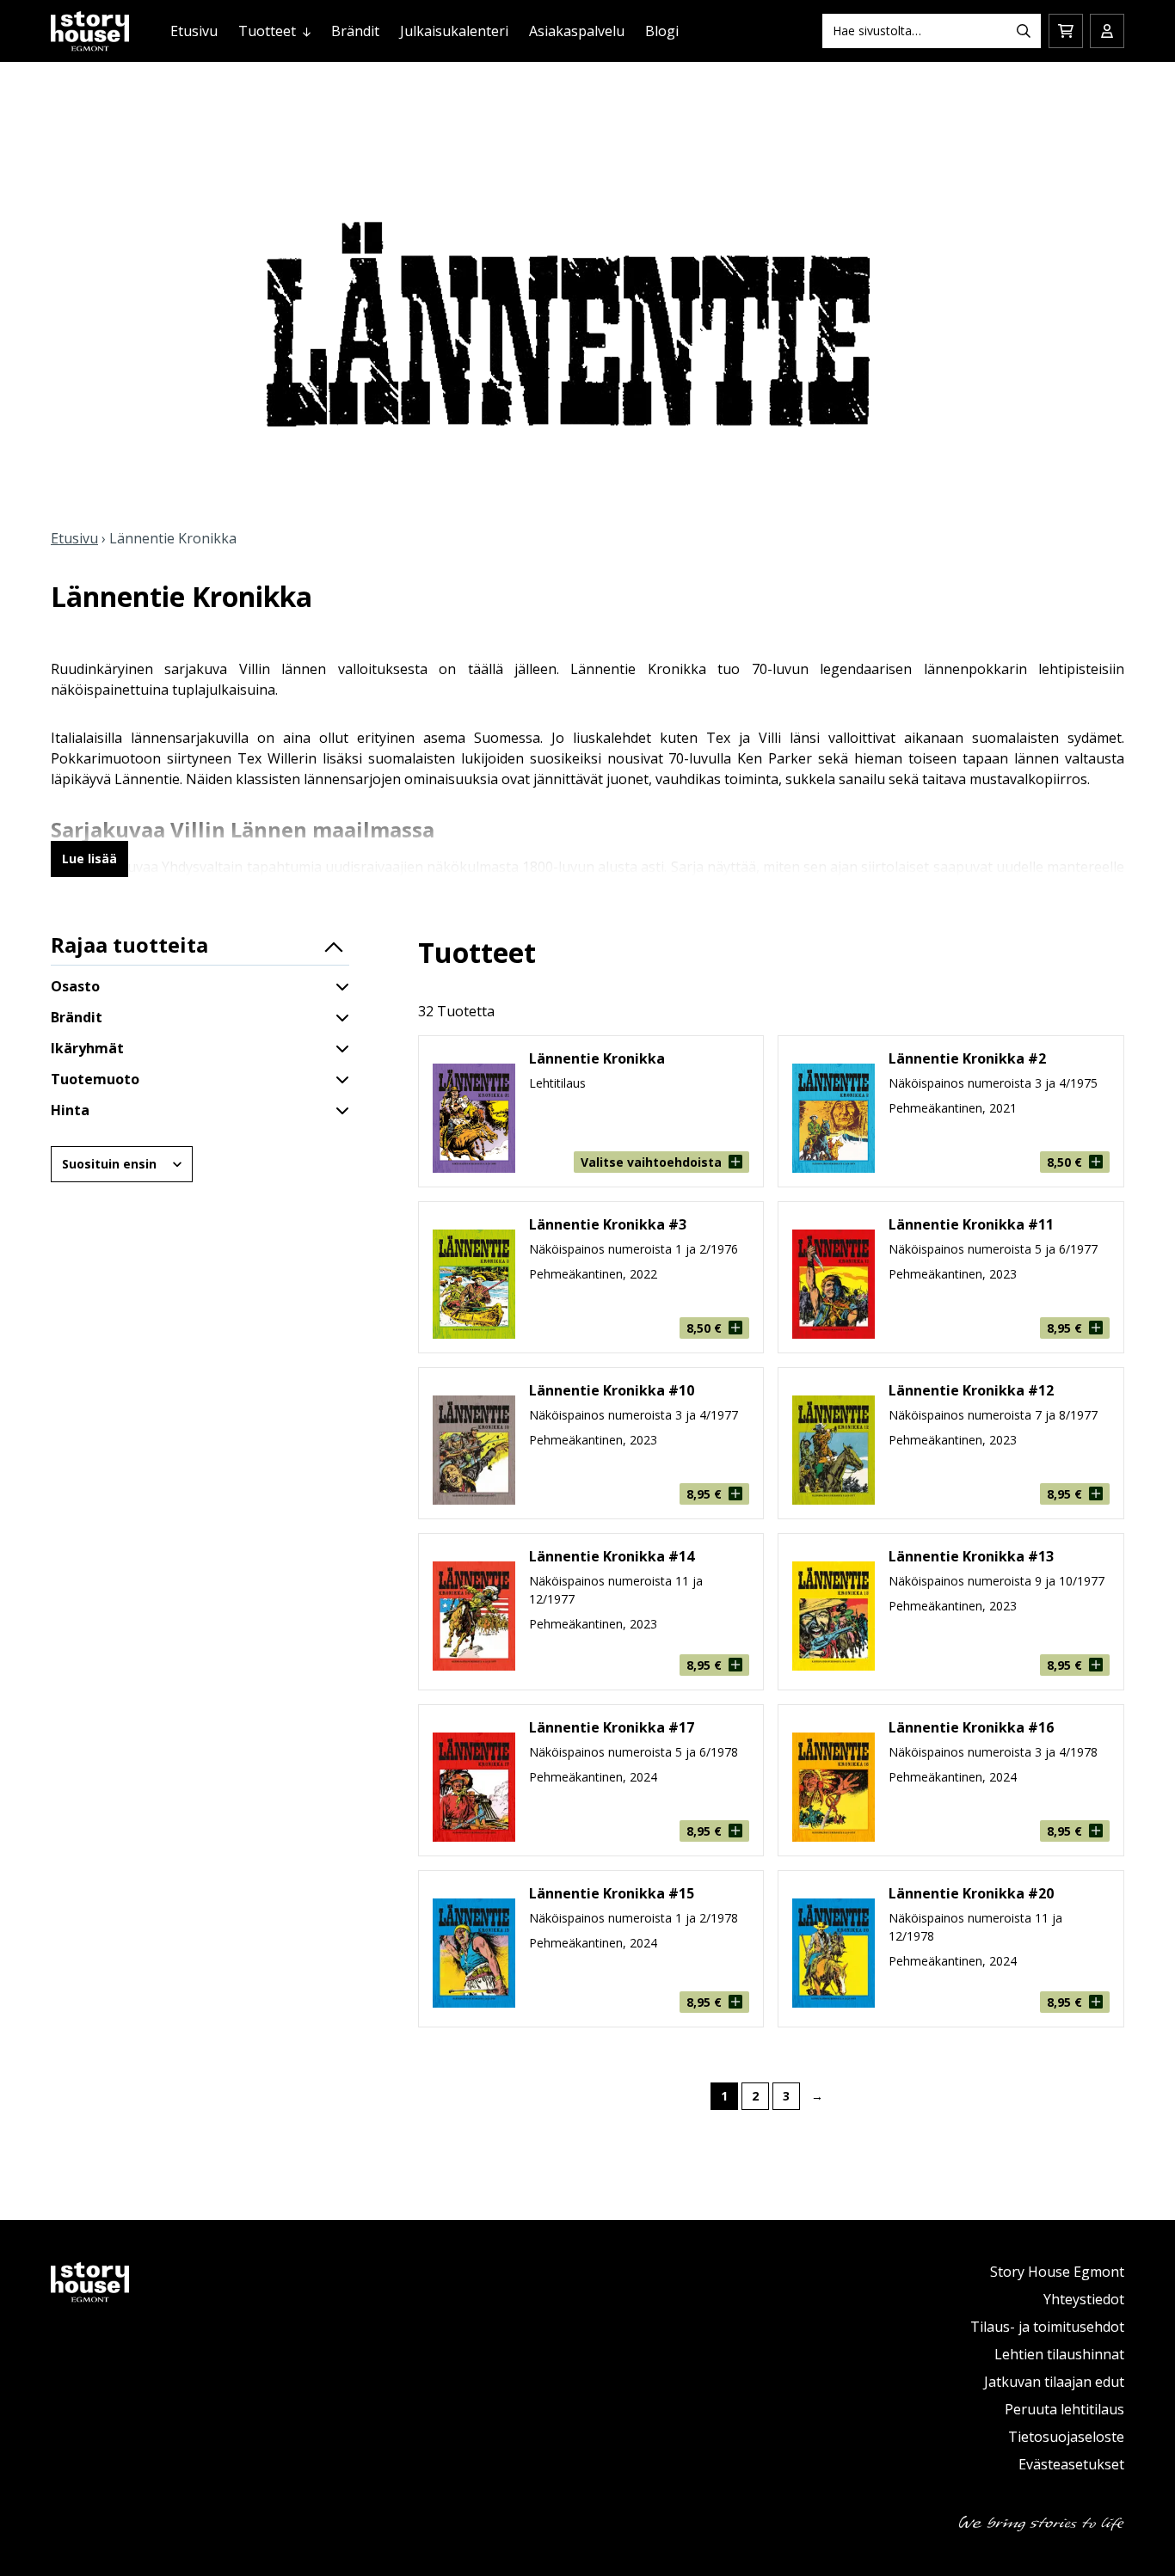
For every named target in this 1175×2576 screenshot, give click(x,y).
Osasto (75, 986)
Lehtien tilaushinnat (1059, 2354)
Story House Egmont (1057, 2272)
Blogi (662, 31)
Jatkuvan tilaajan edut (1054, 2382)
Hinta (70, 1110)
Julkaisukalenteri (454, 31)
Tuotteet (267, 31)
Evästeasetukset (1071, 2464)
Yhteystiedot (1084, 2299)
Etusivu (194, 31)
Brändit (355, 31)
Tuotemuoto (95, 1079)
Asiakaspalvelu (577, 31)
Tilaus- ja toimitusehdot (1047, 2327)
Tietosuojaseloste (1066, 2437)
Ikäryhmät (87, 1048)
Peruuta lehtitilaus (1064, 2409)
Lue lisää (89, 859)
